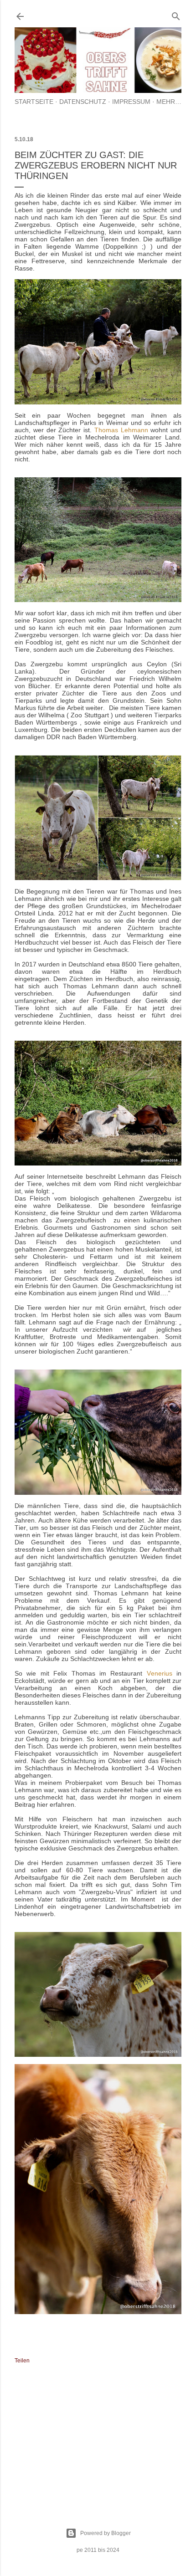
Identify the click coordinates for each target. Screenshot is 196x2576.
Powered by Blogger (106, 2533)
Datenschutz (83, 102)
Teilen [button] (22, 2361)
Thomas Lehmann (121, 430)
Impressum (131, 102)
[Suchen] (176, 14)
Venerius (160, 1673)
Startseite (34, 102)
